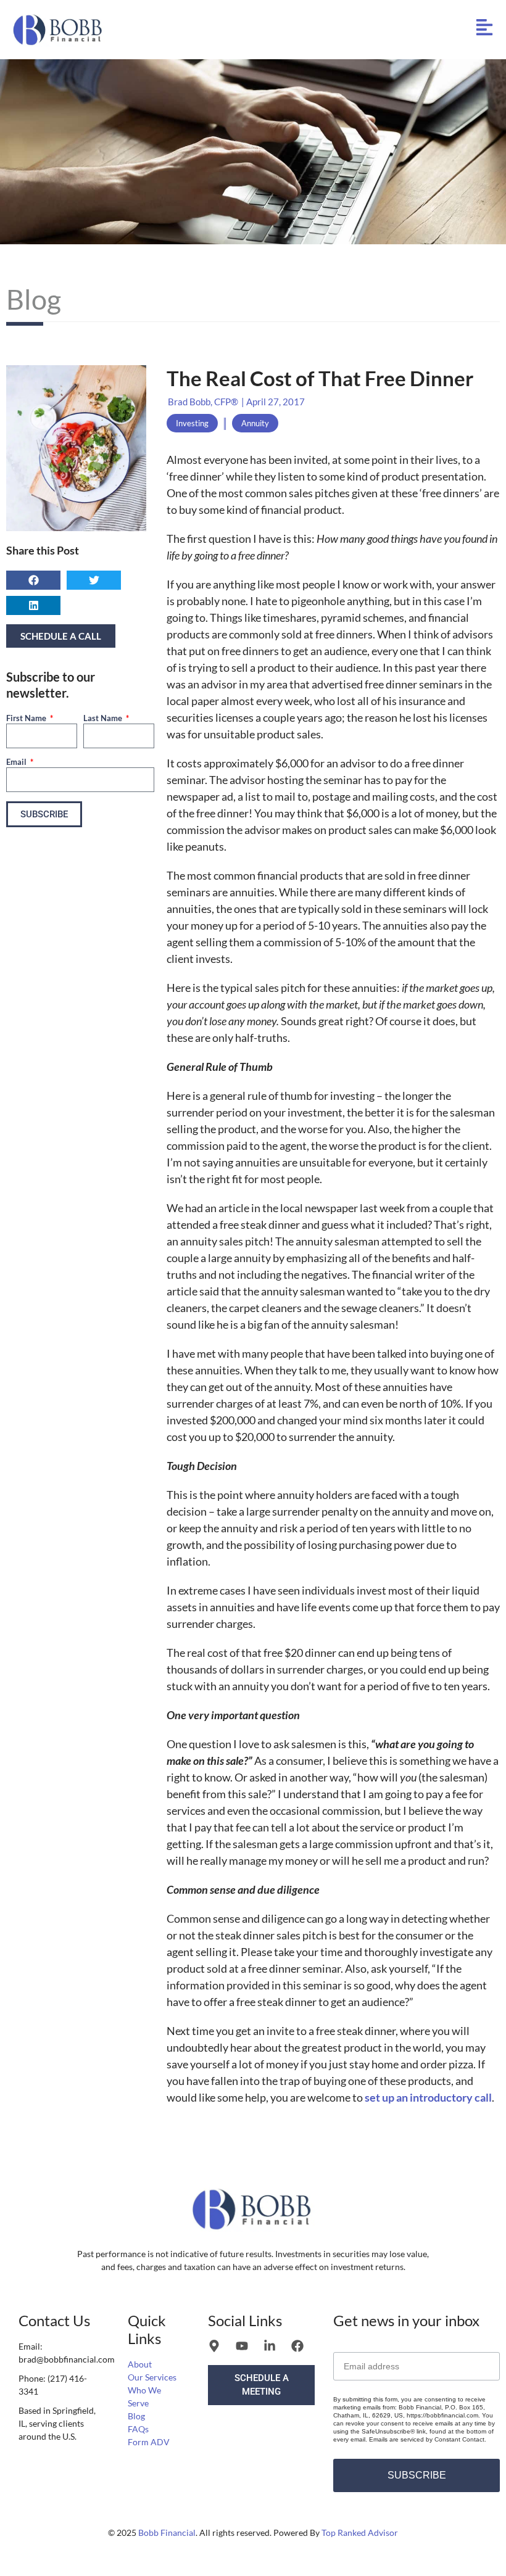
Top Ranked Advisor (360, 2533)
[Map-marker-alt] (214, 2346)
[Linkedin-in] (270, 2346)
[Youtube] (242, 2346)
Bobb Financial (167, 2533)
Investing (192, 423)
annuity (255, 423)
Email (17, 762)
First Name (27, 718)
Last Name (104, 718)
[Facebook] (297, 2346)
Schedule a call (61, 636)
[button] (33, 580)
